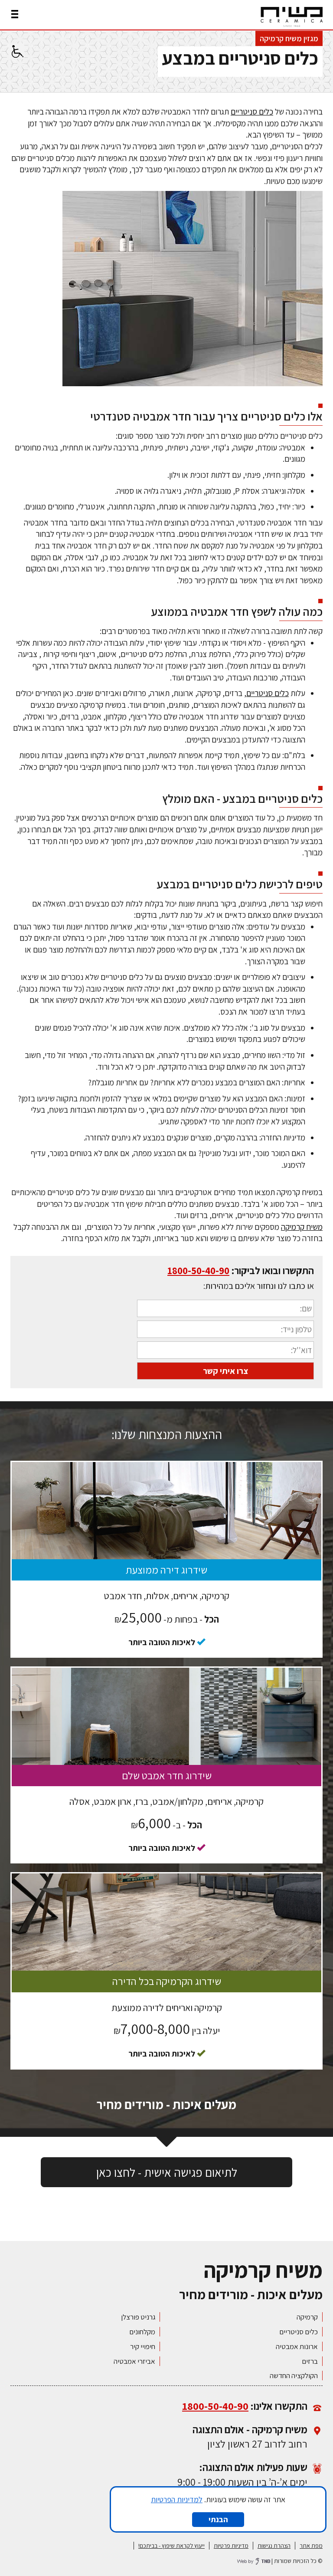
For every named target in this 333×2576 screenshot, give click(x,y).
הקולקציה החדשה (294, 2376)
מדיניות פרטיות (231, 2546)
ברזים (310, 2361)
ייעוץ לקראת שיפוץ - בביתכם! (171, 2546)
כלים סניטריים (252, 112)
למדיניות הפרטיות (177, 2499)
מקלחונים (142, 2332)
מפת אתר (311, 2546)
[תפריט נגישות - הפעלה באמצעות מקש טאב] (16, 51)
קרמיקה (307, 2317)
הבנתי (218, 2519)
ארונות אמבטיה (297, 2346)
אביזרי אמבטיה (134, 2361)
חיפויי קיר (143, 2346)
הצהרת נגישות (274, 2546)
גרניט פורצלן (138, 2317)
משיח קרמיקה (302, 1227)
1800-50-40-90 (198, 1270)
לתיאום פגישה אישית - (167, 2172)
